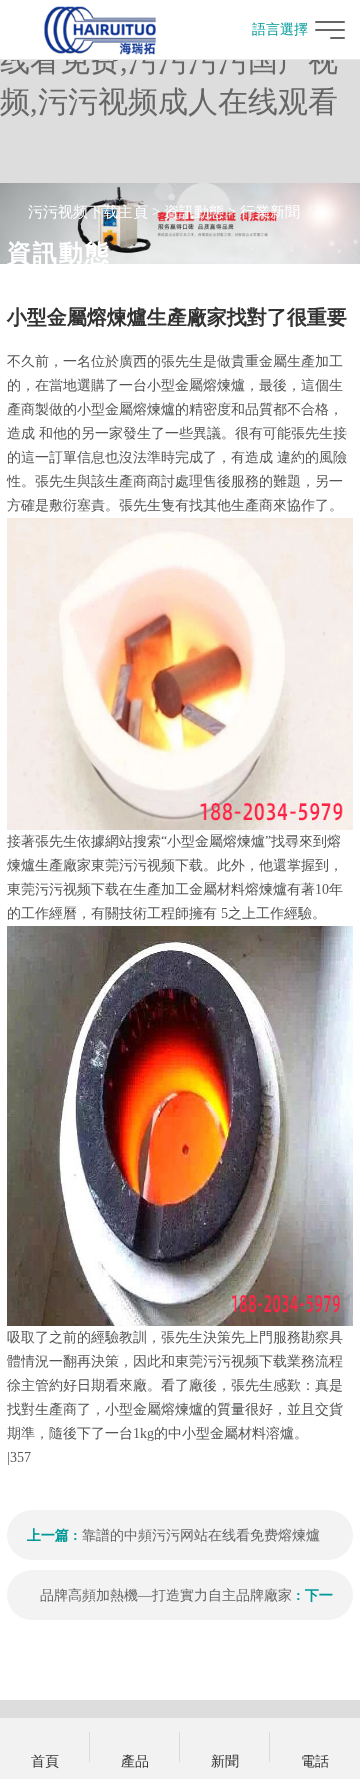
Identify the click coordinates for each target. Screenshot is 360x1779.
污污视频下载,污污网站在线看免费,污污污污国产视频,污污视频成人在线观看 (169, 60)
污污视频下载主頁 (88, 212)
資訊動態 (194, 212)
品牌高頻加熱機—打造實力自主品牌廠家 (166, 1595)
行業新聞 (270, 212)
